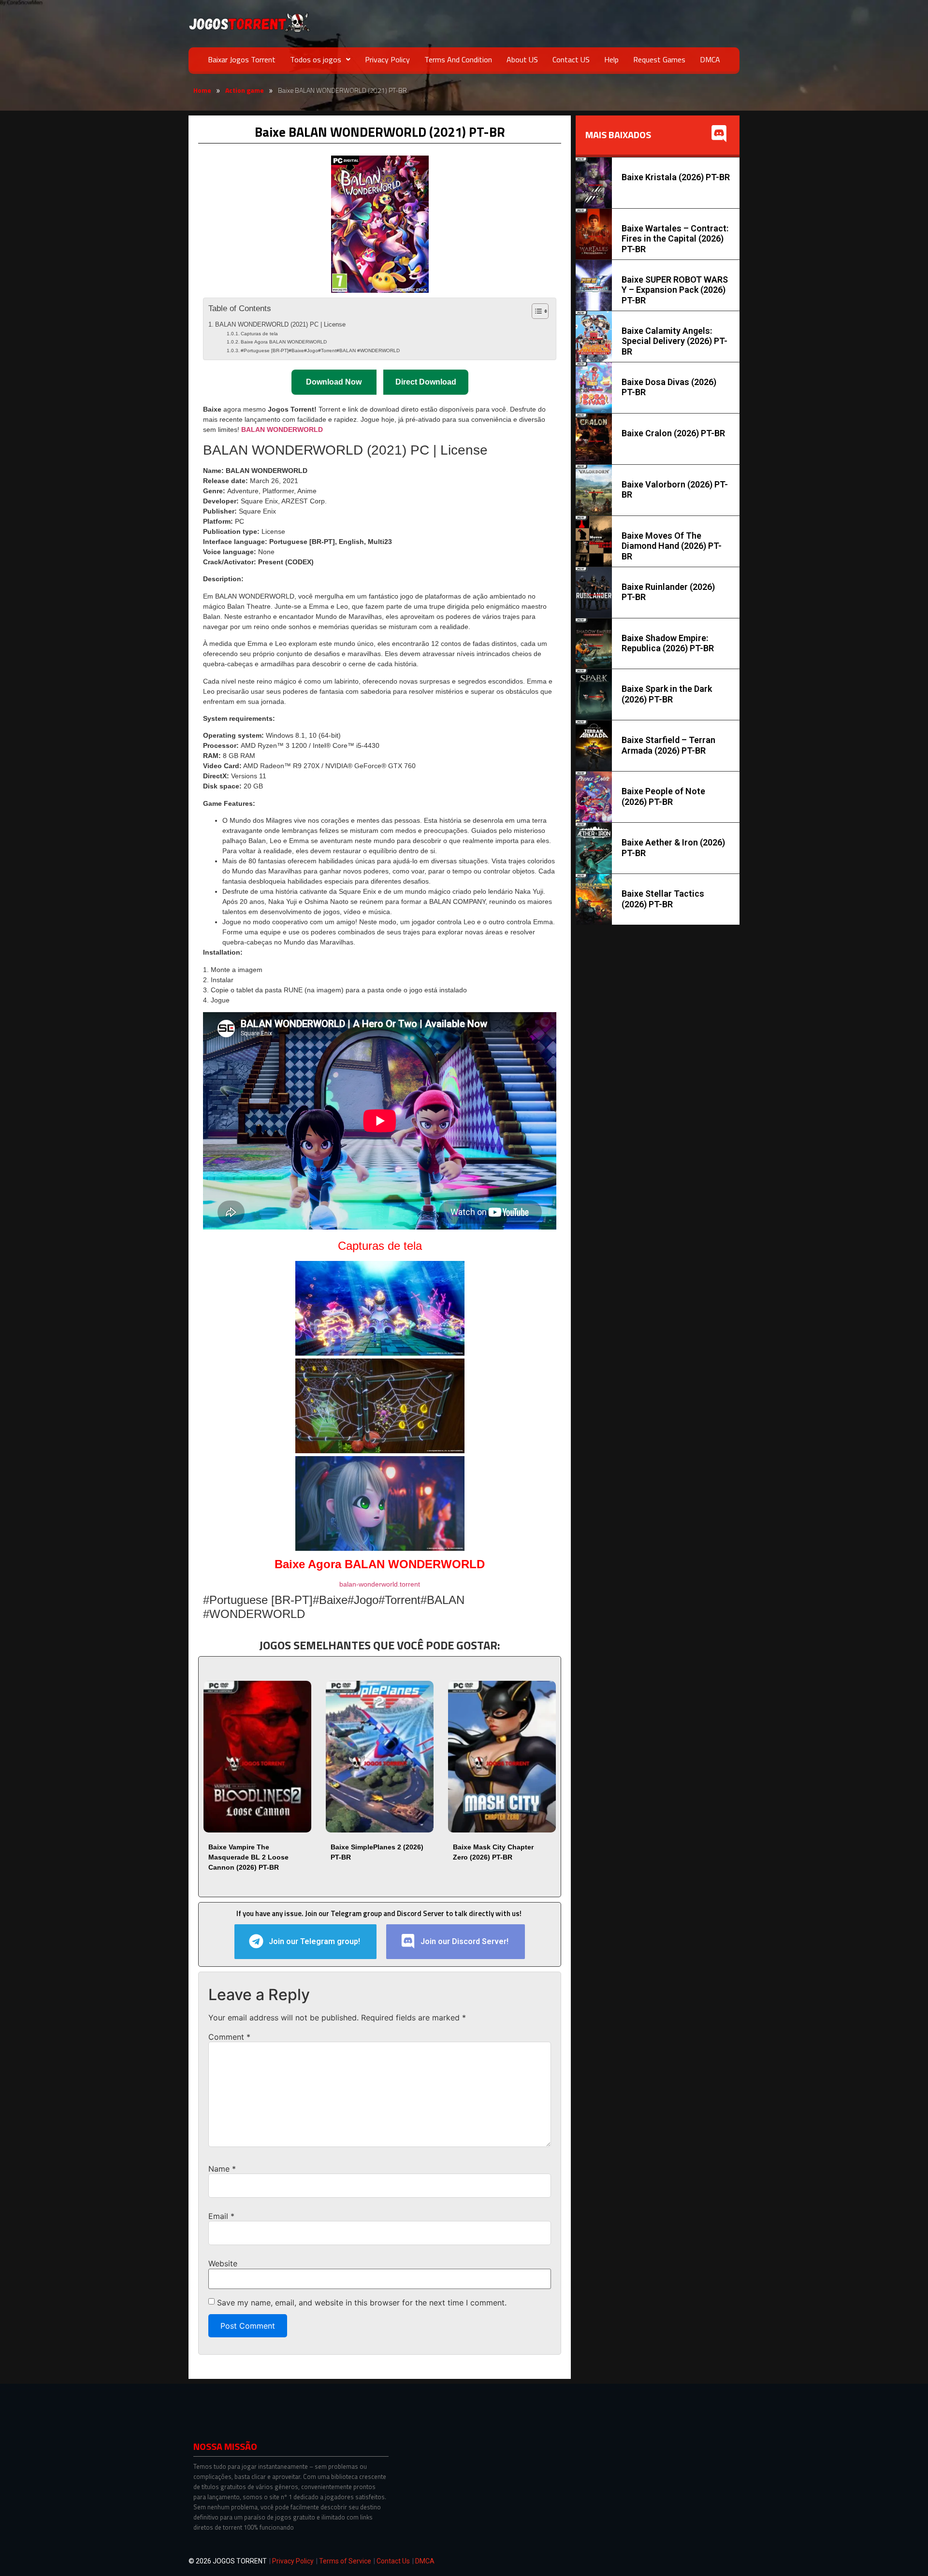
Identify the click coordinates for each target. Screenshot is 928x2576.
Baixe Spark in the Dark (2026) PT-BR (667, 694)
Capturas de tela (259, 334)
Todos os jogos (316, 59)
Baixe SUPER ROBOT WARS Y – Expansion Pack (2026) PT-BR (675, 290)
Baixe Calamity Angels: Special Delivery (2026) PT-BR (674, 341)
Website (223, 2263)
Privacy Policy (387, 59)
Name (222, 2169)
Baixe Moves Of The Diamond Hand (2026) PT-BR (672, 546)
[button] (320, 59)
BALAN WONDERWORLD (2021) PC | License (280, 325)
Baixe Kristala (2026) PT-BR (676, 177)
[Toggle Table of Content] (535, 311)
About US (522, 59)
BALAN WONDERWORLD (282, 429)
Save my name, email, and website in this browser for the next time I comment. (362, 2303)
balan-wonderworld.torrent (380, 1584)
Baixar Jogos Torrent (242, 59)
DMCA (710, 59)
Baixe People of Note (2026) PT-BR (663, 796)
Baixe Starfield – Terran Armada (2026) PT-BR (668, 745)
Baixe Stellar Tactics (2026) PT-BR (663, 899)
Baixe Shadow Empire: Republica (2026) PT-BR (668, 643)
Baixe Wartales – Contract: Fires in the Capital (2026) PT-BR (675, 239)
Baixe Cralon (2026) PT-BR (673, 433)
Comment (229, 2037)
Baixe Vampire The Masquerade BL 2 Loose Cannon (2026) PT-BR (248, 1857)
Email (221, 2216)
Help (611, 59)
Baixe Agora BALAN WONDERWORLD (284, 342)
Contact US (571, 59)
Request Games (659, 59)
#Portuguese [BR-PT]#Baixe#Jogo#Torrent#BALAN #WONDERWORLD (320, 351)
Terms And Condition (458, 59)
